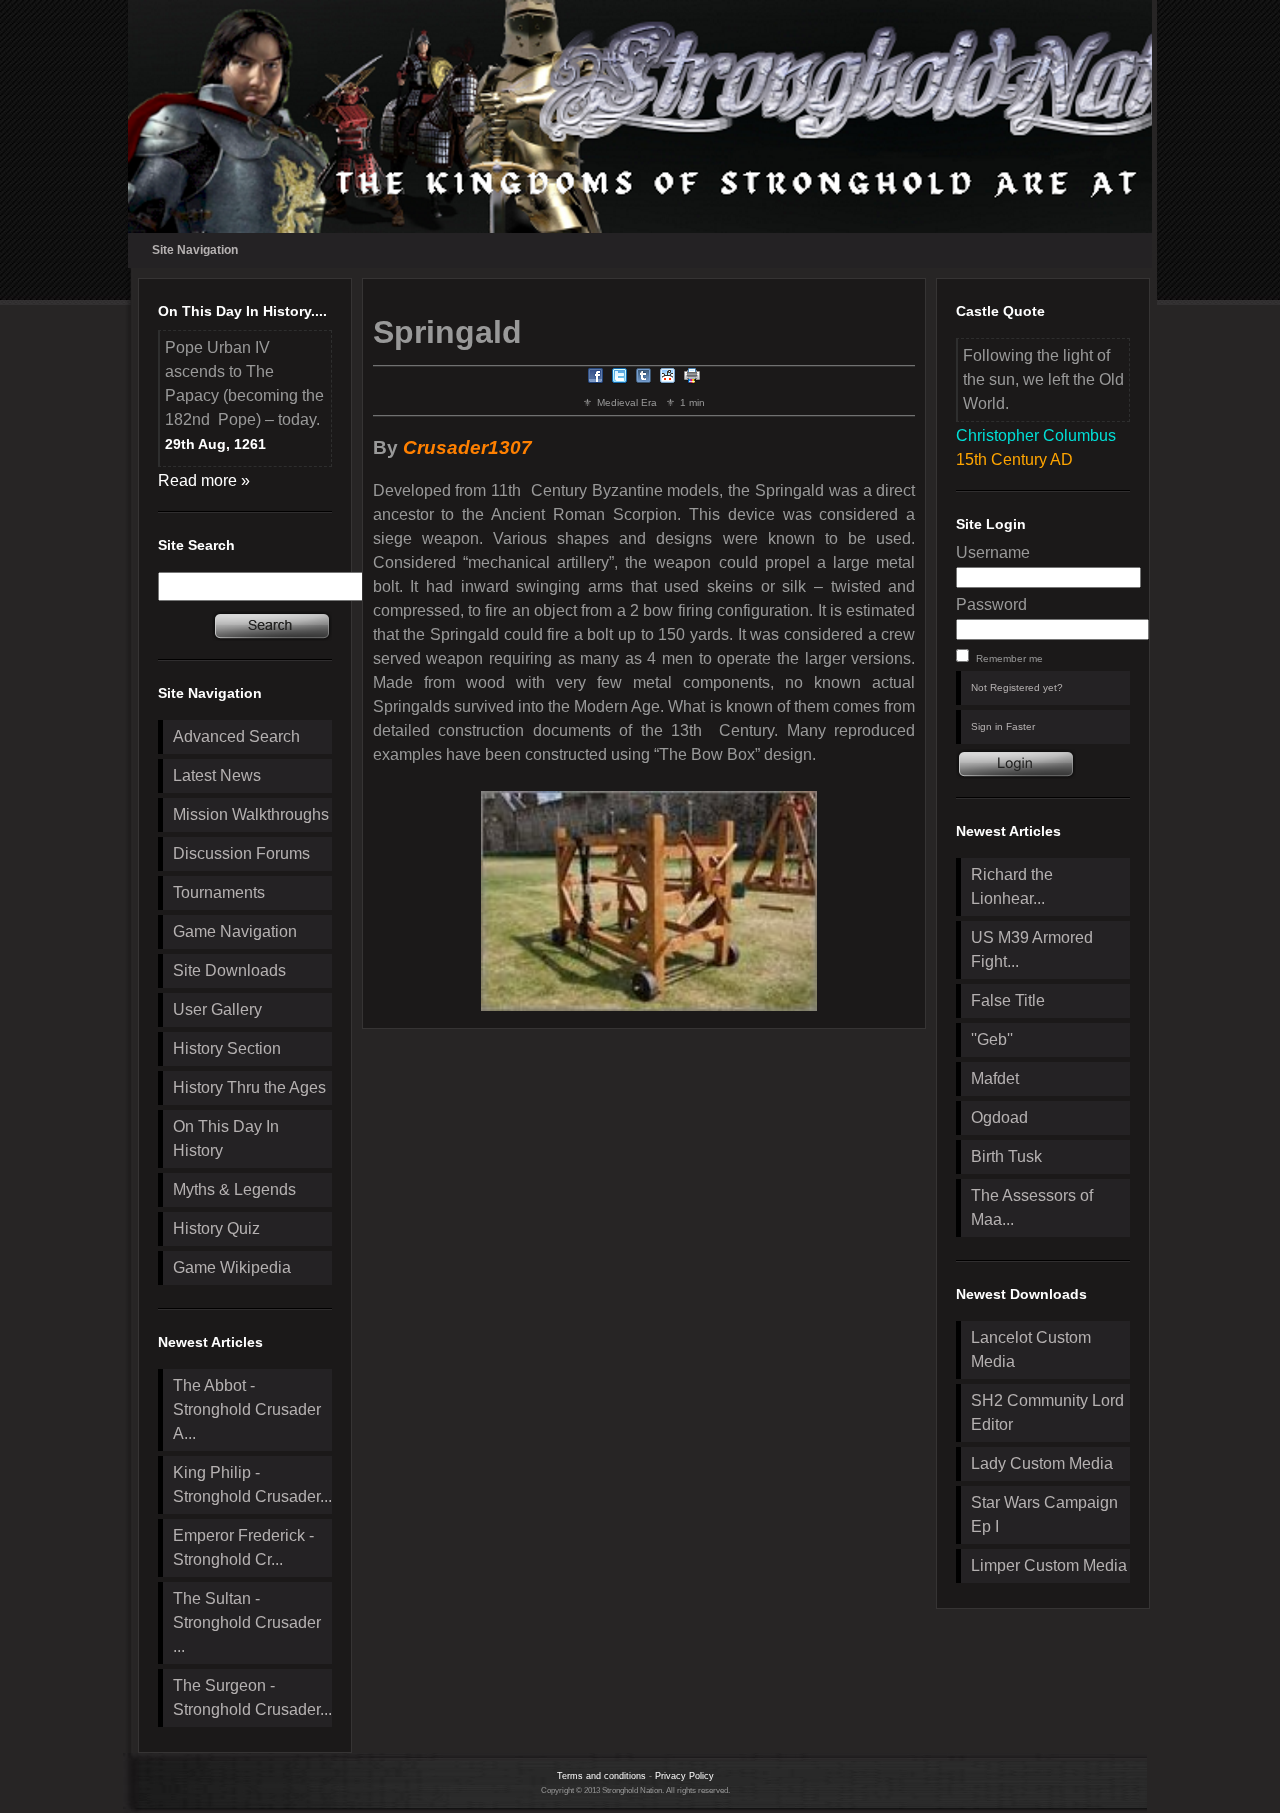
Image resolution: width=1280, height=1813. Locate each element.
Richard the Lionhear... (1012, 886)
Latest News (217, 775)
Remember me (1009, 658)
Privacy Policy (684, 1776)
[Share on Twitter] (620, 378)
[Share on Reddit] (668, 378)
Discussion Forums (241, 853)
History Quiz (216, 1228)
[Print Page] (692, 378)
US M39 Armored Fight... (1032, 949)
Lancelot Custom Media (1031, 1349)
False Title (1008, 1000)
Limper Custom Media (1049, 1565)
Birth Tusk (1006, 1156)
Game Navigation (235, 931)
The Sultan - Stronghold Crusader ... (247, 1622)
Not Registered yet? (1017, 687)
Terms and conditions (601, 1776)
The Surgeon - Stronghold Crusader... (252, 1697)
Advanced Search (236, 736)
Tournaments (219, 892)
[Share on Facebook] (596, 378)
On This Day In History (226, 1138)
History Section (227, 1048)
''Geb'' (992, 1039)
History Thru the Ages (249, 1087)
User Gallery (217, 1009)
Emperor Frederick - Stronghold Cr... (243, 1547)
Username (993, 552)
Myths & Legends (234, 1189)
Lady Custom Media (1042, 1463)
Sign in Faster (1003, 726)
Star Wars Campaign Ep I (1044, 1514)
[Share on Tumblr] (644, 378)
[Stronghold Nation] (640, 116)
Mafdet (995, 1078)
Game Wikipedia (232, 1267)
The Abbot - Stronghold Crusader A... (247, 1409)
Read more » (204, 480)
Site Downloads (229, 970)
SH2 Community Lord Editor (1047, 1412)
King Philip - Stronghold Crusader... (252, 1484)
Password (991, 604)
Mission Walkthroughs (251, 814)
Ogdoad (999, 1117)
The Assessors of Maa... (1032, 1207)
